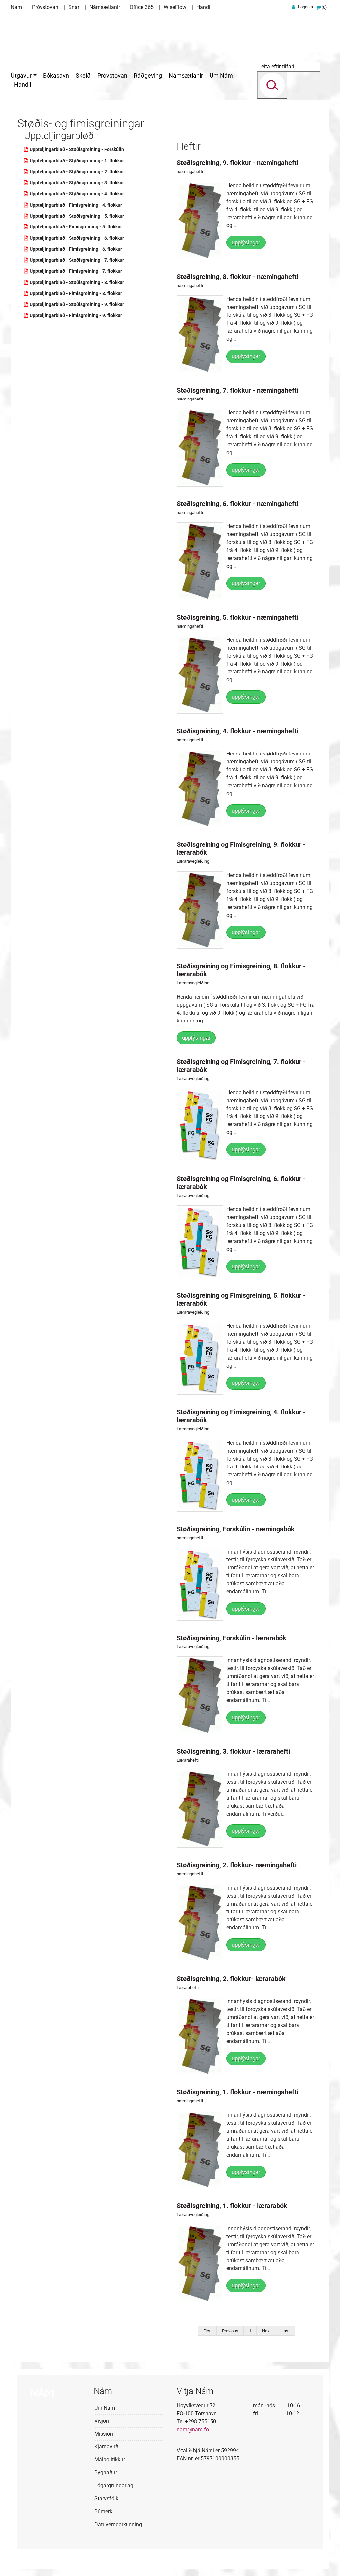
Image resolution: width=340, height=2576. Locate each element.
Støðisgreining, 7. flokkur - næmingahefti (237, 390)
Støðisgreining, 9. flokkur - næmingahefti (237, 163)
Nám (16, 7)
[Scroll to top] (325, 2561)
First (207, 2331)
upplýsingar (246, 243)
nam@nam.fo (193, 2429)
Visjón (102, 2421)
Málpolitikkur (110, 2460)
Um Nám (105, 2408)
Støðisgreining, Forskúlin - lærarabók (231, 1638)
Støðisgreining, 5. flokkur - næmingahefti (237, 617)
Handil (204, 7)
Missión (104, 2434)
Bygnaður (106, 2473)
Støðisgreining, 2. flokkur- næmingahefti (237, 1865)
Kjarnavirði (107, 2447)
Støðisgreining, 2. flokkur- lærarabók (231, 1979)
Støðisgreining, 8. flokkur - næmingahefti (237, 277)
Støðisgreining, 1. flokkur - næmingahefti (237, 2092)
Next (266, 2331)
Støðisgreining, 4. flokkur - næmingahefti (237, 731)
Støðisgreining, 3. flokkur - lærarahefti (233, 1751)
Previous (230, 2331)
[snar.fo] (45, 35)
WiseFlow (175, 7)
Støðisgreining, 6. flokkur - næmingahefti (237, 504)
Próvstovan (45, 7)
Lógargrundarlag (114, 2486)
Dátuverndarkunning (118, 2524)
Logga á (306, 7)
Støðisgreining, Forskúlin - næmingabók (236, 1529)
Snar (74, 7)
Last (285, 2331)
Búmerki (104, 2511)
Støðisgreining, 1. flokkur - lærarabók (232, 2206)
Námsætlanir (105, 7)
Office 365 (142, 7)
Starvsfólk (106, 2498)
